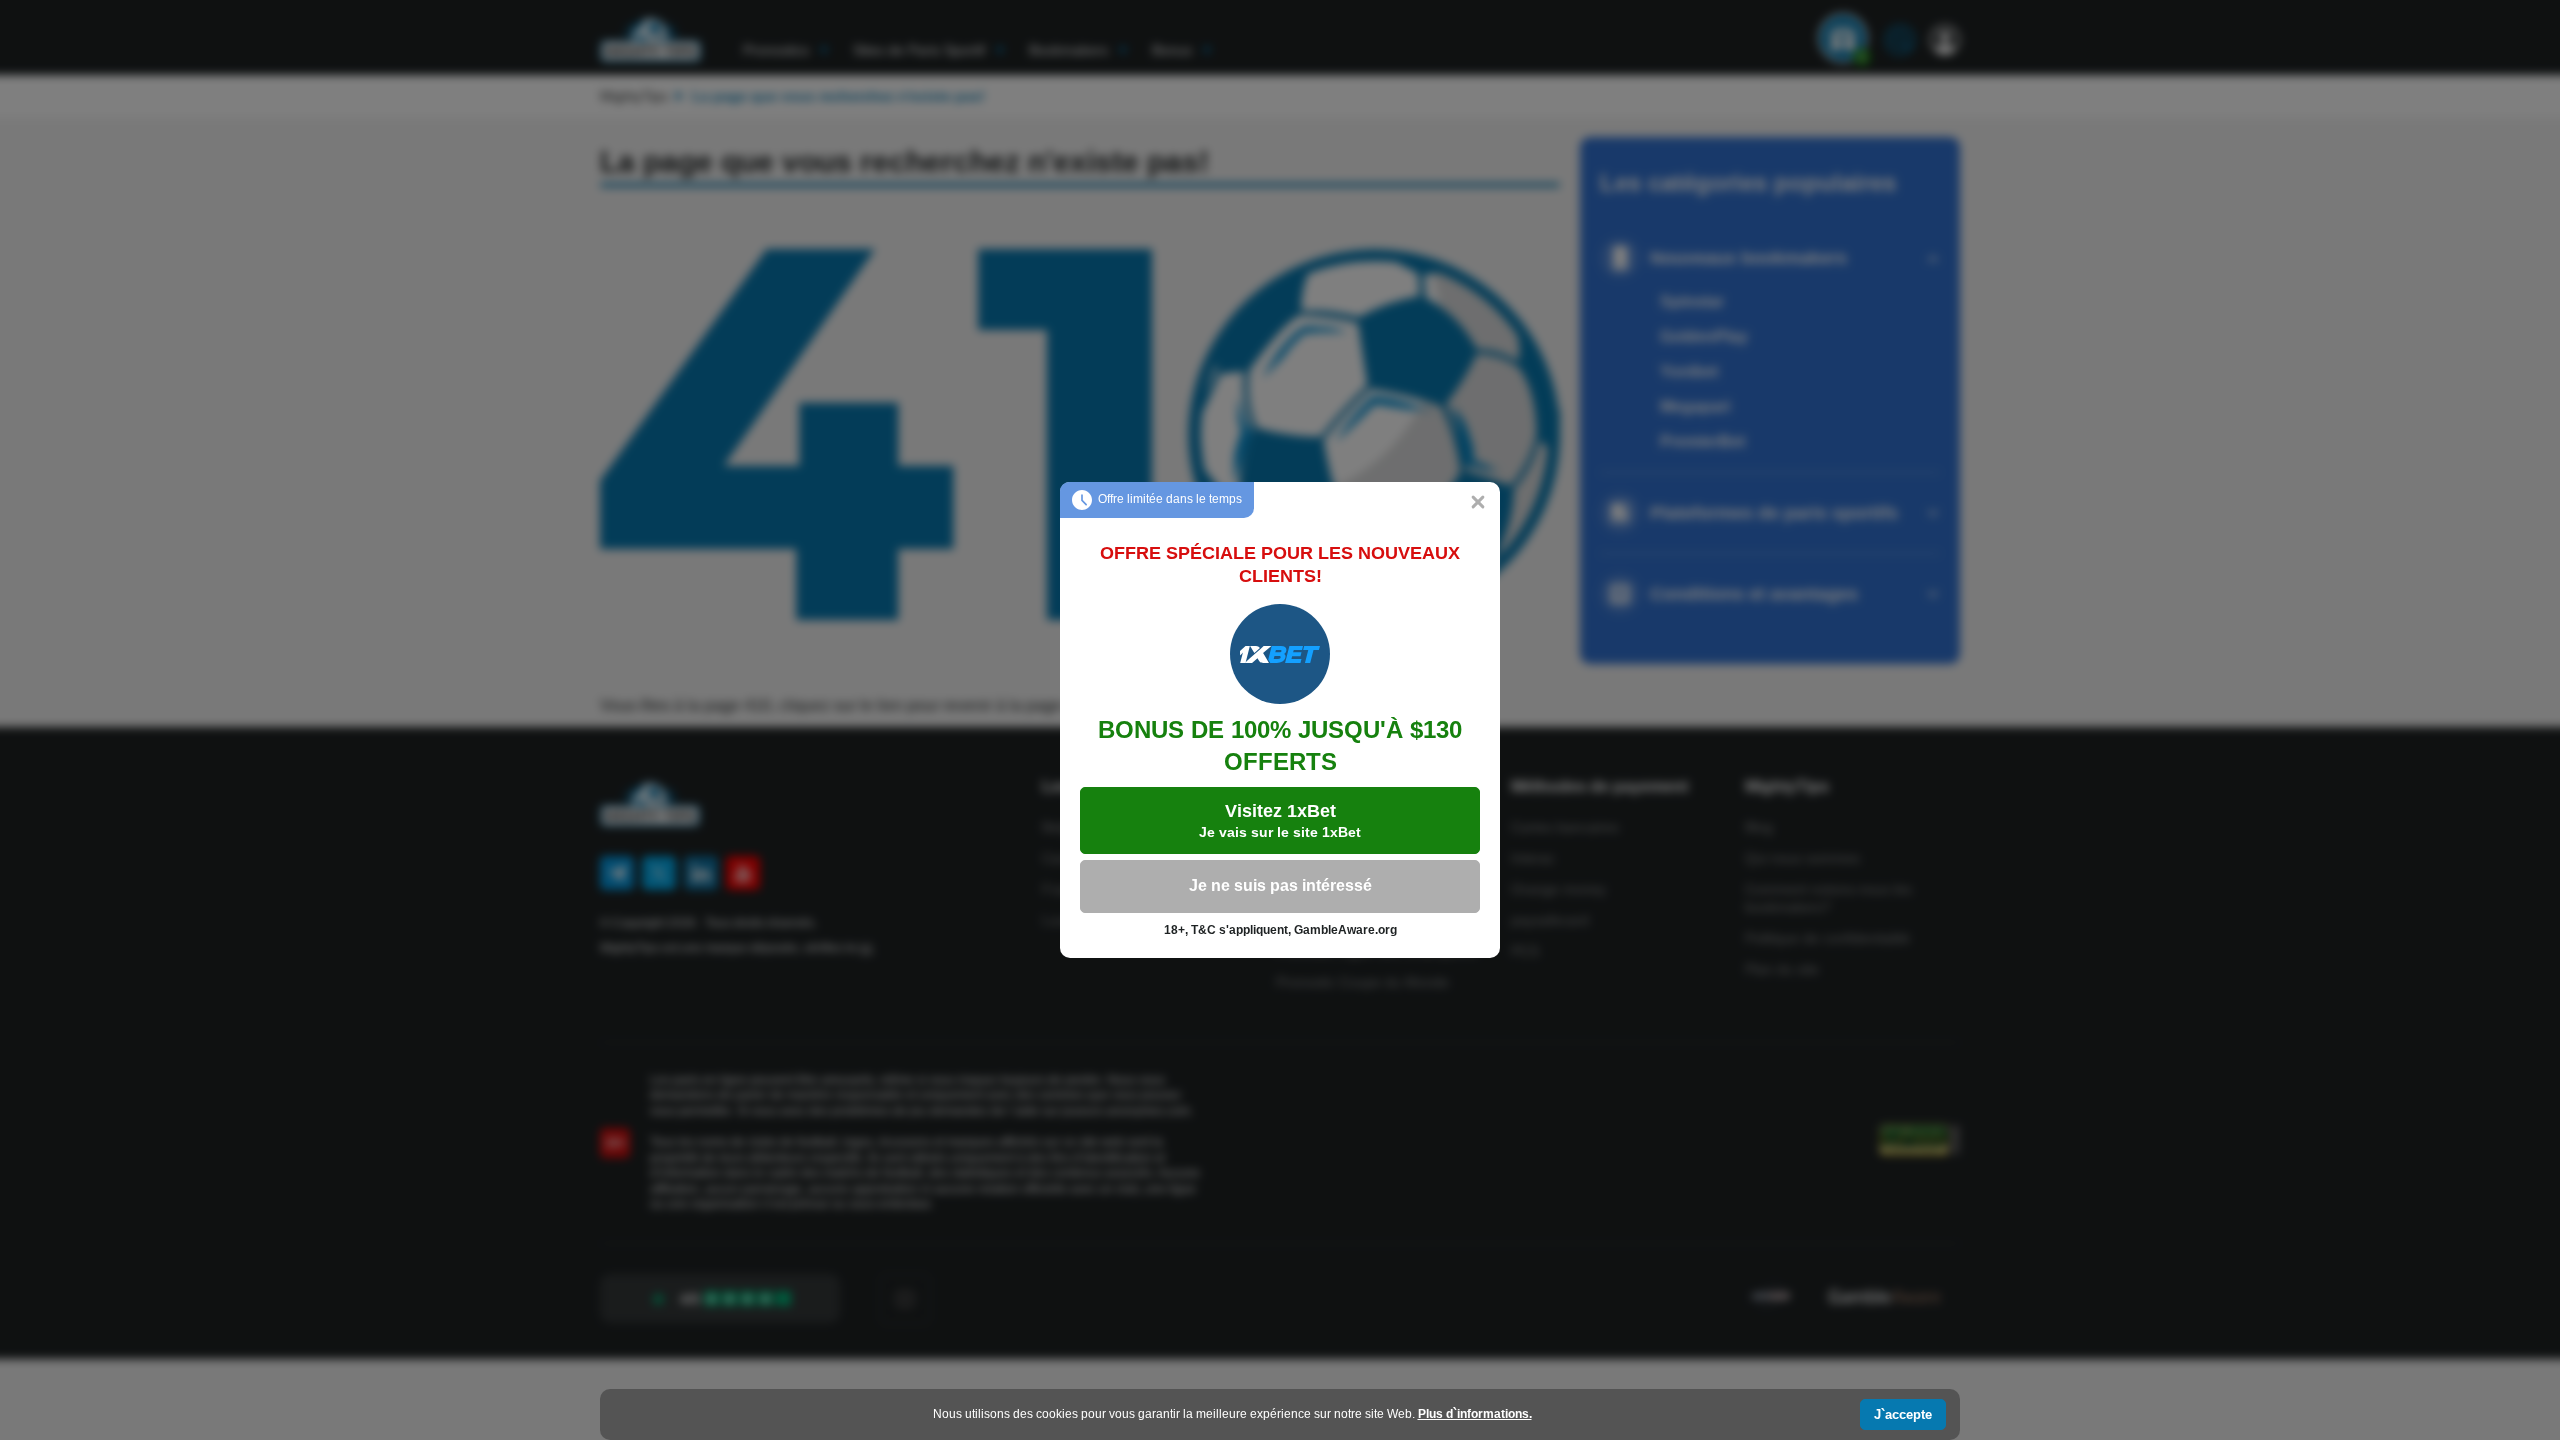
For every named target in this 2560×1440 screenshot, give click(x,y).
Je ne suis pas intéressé (1280, 885)
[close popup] (1478, 504)
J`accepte (1903, 1414)
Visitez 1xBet (1280, 820)
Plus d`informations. (1475, 1414)
